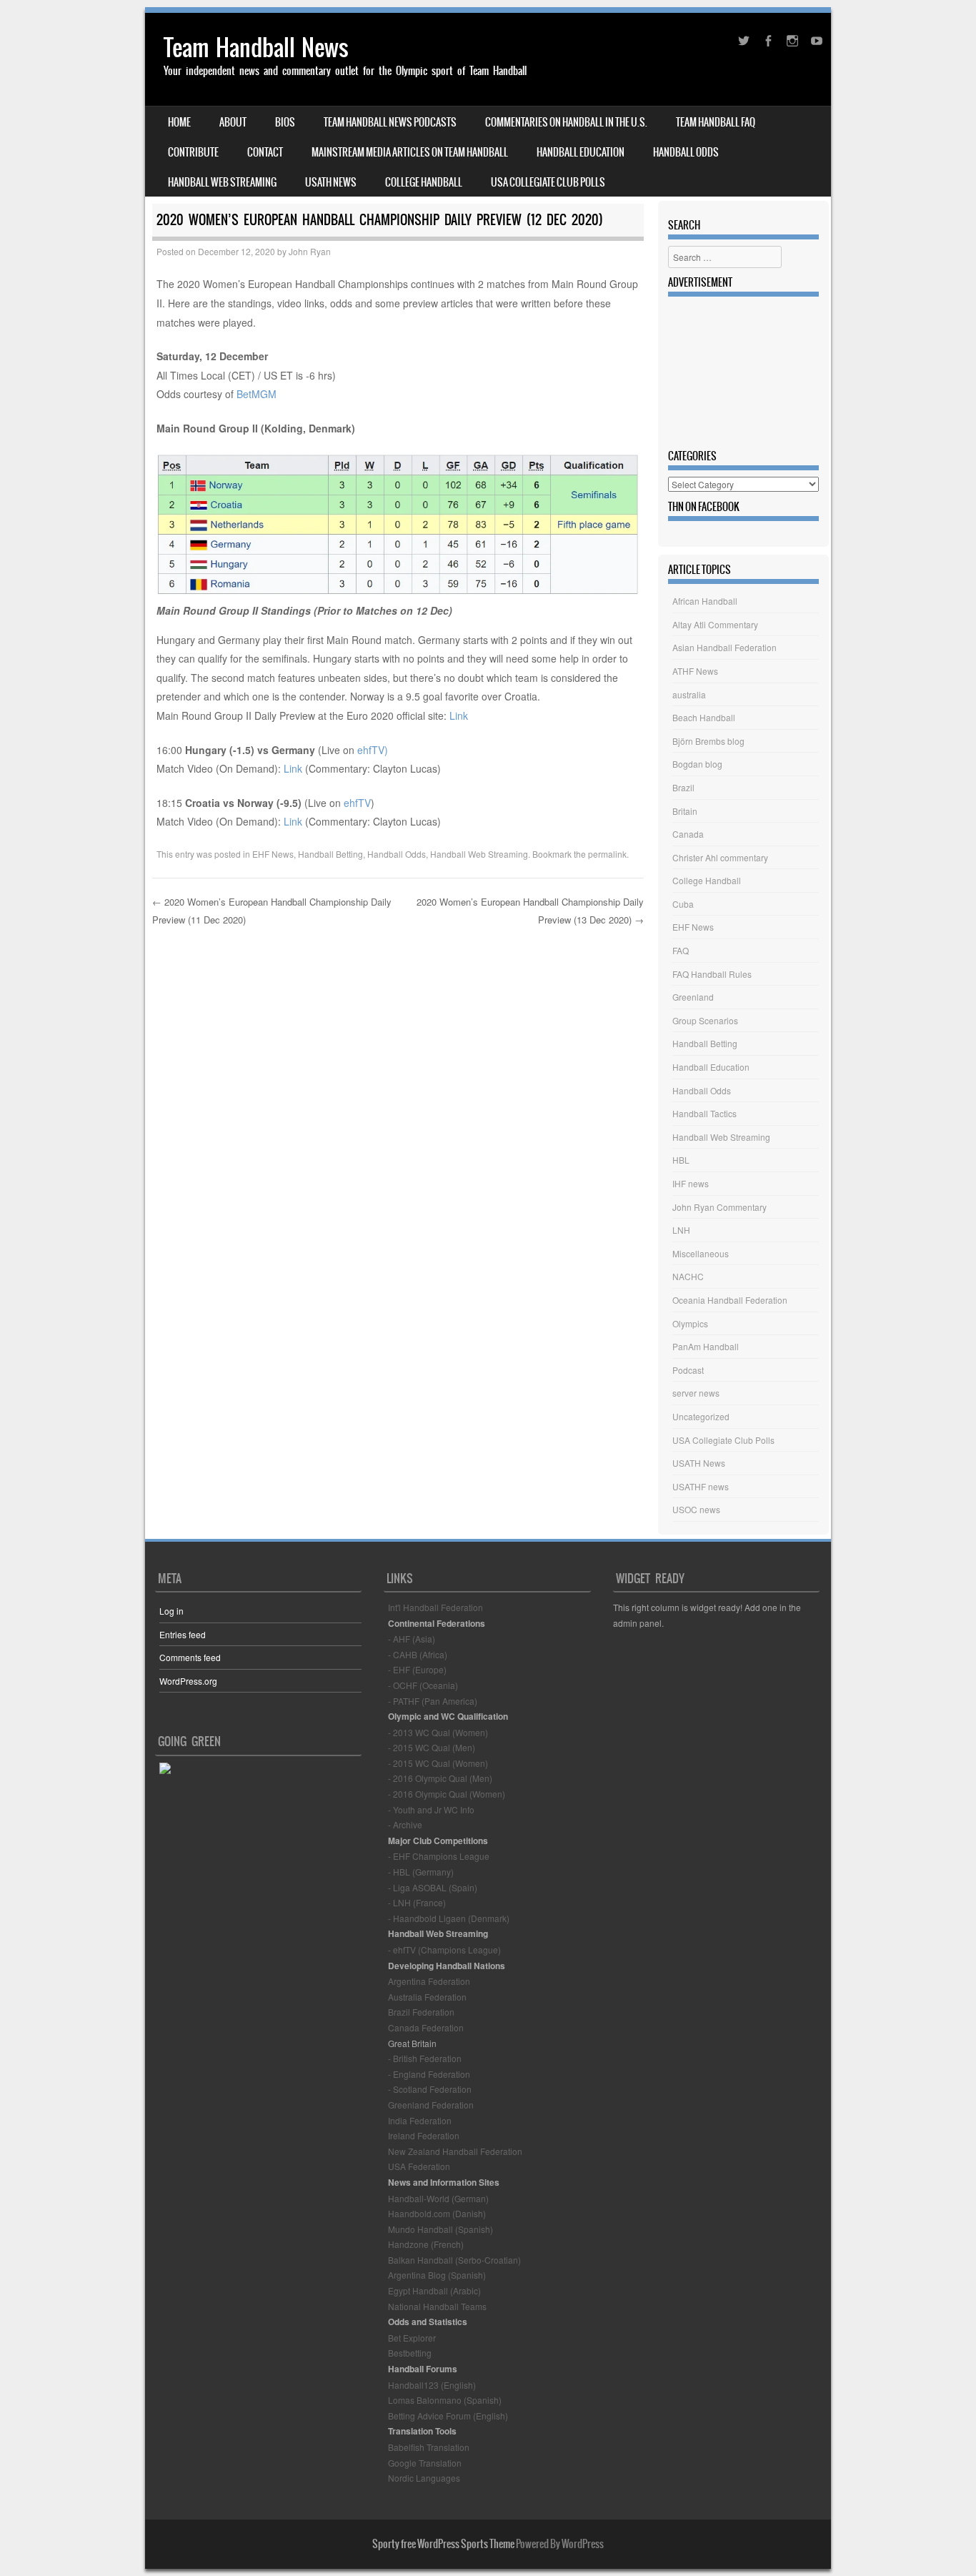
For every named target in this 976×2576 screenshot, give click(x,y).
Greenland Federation (431, 2105)
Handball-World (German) (438, 2198)
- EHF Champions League (439, 1856)
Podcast (688, 1370)
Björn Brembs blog (708, 741)
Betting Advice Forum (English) (448, 2416)
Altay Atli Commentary (715, 624)
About (233, 122)
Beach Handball (704, 717)
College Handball (424, 182)
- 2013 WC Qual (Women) (438, 1732)
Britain (685, 811)
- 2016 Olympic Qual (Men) (440, 1778)
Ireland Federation (424, 2135)
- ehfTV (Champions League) (444, 1950)
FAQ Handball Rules (712, 974)
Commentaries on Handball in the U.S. (566, 122)
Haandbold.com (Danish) (437, 2213)
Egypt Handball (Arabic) (434, 2290)
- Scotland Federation (430, 2089)
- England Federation (429, 2074)
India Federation (420, 2120)
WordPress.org (188, 1681)
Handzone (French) (426, 2244)
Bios (285, 122)
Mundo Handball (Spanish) (440, 2229)
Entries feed (183, 1634)
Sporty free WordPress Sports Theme (443, 2544)
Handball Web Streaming (222, 182)
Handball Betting (330, 854)
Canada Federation (426, 2027)
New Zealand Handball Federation (455, 2151)
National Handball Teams (437, 2306)
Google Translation (425, 2463)
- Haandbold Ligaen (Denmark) (449, 1918)
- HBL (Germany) (421, 1872)
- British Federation (425, 2058)
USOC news (696, 1509)
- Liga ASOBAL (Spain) (433, 1887)
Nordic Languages (424, 2478)
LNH (681, 1230)
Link (459, 715)
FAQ (681, 950)
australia (689, 694)
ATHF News (695, 671)
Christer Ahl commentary (720, 857)
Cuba (683, 904)
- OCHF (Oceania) (423, 1685)
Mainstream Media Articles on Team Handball (410, 152)
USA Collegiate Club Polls (548, 182)
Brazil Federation (421, 2012)
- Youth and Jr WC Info (431, 1809)
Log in (171, 1611)
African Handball (705, 601)
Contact (265, 152)
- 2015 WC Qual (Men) (432, 1747)
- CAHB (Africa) (418, 1654)
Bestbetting (410, 2353)
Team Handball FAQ (716, 122)
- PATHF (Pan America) (433, 1701)
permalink (607, 854)
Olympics (690, 1323)
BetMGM (257, 394)
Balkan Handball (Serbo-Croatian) (454, 2260)
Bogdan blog (697, 764)
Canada (688, 834)
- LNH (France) (417, 1902)
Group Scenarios (705, 1020)
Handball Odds (686, 152)
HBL (681, 1160)
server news (696, 1393)
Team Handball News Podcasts (390, 122)
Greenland (693, 997)
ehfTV (357, 803)
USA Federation (419, 2166)
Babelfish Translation (429, 2447)
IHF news (691, 1183)
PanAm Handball (706, 1346)
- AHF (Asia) (412, 1639)
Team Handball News (256, 48)
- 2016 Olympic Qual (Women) (447, 1794)
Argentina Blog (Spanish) (437, 2275)
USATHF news (701, 1486)
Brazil (683, 787)
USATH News (331, 182)
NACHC (688, 1276)
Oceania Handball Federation (730, 1300)
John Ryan (310, 251)
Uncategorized (701, 1416)
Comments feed (190, 1657)
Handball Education (581, 152)
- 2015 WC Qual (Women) (438, 1763)
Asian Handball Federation (724, 647)
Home (179, 122)
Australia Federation (427, 1997)
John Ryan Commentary (719, 1207)
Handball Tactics (704, 1113)
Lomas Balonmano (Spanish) (445, 2400)
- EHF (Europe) (417, 1669)
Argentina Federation (429, 1981)
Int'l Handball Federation (435, 1607)
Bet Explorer (412, 2338)
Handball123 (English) (432, 2385)
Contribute (193, 152)
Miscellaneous (701, 1253)
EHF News (273, 854)
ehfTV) (373, 750)
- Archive (405, 1824)
